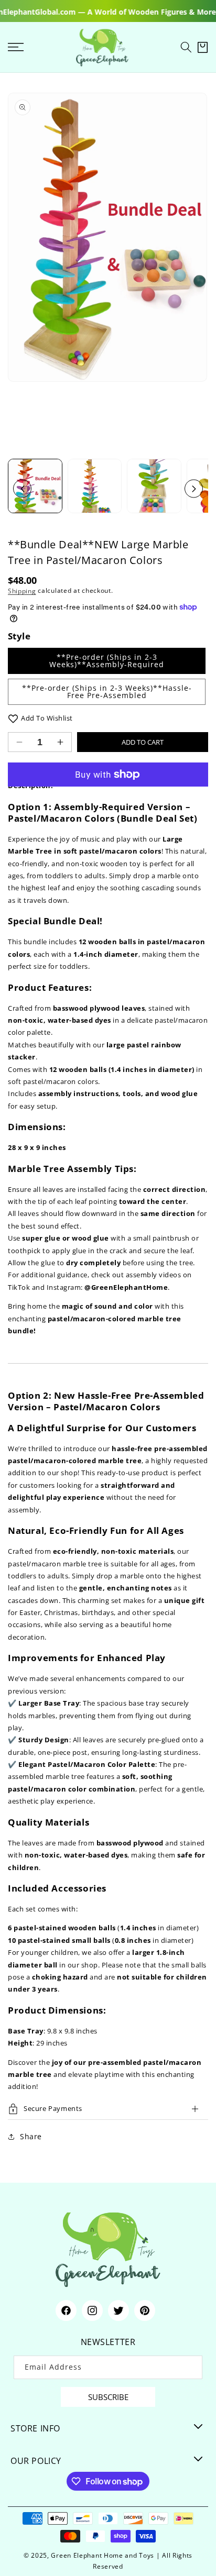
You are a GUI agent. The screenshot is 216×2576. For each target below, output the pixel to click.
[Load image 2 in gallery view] (95, 486)
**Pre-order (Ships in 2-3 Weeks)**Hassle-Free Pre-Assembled (107, 692)
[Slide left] (22, 489)
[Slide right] (194, 489)
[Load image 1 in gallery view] (35, 486)
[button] (186, 47)
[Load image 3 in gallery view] (154, 486)
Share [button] (31, 2136)
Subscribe (108, 2397)
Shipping (22, 590)
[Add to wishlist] (13, 718)
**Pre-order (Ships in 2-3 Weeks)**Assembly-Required (107, 661)
